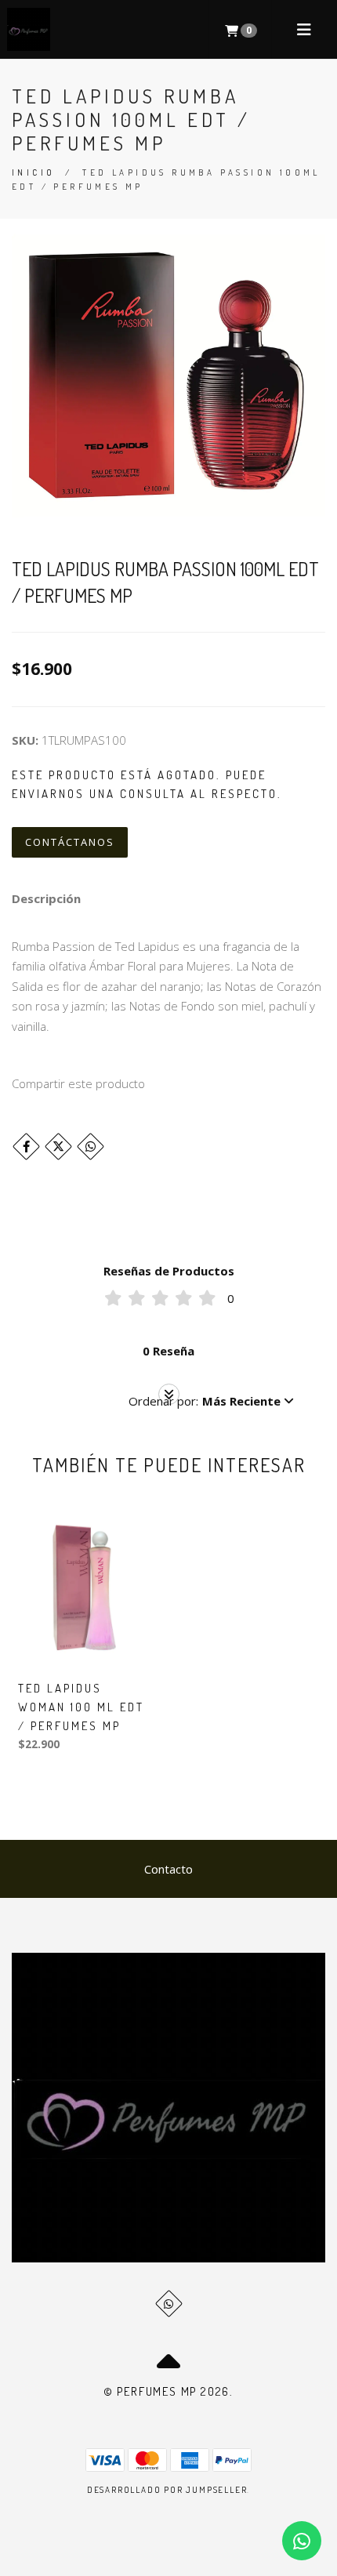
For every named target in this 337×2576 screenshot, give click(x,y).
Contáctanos (70, 842)
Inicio (33, 172)
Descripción (46, 898)
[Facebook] (26, 1147)
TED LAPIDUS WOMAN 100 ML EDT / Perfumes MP (81, 1707)
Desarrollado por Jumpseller (167, 2490)
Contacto (168, 1869)
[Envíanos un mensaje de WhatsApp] (302, 2541)
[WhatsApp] (169, 2304)
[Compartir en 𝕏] (58, 1147)
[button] (211, 1401)
